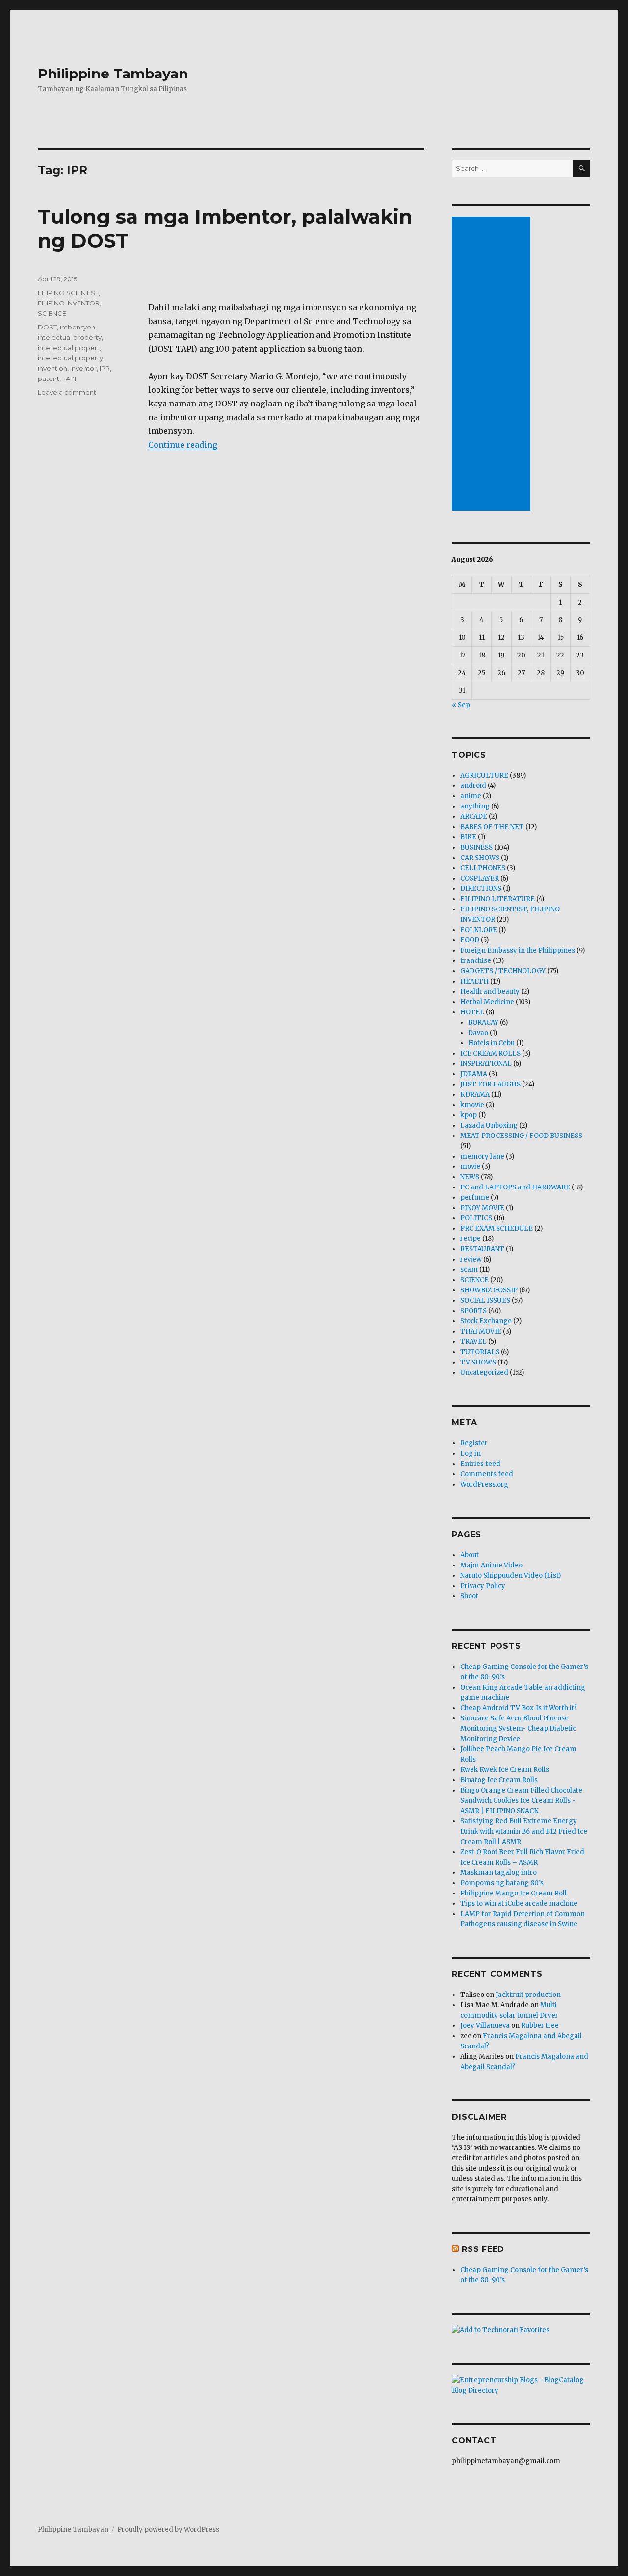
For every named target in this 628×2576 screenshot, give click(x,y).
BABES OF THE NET (492, 827)
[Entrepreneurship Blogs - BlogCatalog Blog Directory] (521, 2385)
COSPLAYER (480, 878)
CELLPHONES (483, 868)
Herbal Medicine (487, 1002)
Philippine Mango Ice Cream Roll (513, 1893)
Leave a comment (67, 392)
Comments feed (487, 1474)
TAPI (69, 379)
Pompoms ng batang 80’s (502, 1883)
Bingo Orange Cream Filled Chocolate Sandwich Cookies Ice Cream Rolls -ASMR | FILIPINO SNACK (521, 1801)
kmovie (472, 1105)
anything (475, 806)
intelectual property (70, 337)
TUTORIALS (480, 1352)
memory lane (482, 1156)
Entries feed (480, 1464)
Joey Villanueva (485, 2026)
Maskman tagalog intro (498, 1873)
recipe (471, 1239)
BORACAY (483, 1023)
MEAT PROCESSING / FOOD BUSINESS (521, 1136)
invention (52, 368)
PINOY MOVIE (482, 1208)
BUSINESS (476, 847)
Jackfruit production (528, 1995)
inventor (83, 368)
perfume (475, 1198)
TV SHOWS (478, 1362)
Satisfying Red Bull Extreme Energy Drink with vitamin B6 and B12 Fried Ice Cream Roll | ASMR (524, 1831)
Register (474, 1443)
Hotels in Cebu (491, 1043)
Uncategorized (484, 1373)
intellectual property (70, 358)
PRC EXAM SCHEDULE (497, 1228)
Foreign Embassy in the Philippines (518, 950)
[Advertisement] (493, 365)
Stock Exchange (486, 1321)
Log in (471, 1453)
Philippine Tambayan (113, 74)
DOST (47, 327)
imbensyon (78, 327)
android (473, 786)
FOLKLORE (479, 930)
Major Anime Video (491, 1565)
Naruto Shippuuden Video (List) (510, 1576)
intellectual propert (69, 348)
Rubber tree (540, 2026)
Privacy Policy (483, 1586)
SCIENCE (52, 313)
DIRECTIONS (481, 889)
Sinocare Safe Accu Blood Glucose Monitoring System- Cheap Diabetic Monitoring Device (518, 1729)
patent (49, 379)
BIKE (468, 837)
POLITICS (476, 1218)
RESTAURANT (482, 1249)
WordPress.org (484, 1484)
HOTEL (472, 1012)
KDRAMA (475, 1095)
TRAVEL (473, 1342)
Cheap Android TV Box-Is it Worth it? (519, 1708)
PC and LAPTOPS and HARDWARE (515, 1187)
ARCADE (474, 817)
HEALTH (474, 981)
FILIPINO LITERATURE (497, 899)
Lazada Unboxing (489, 1125)
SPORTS (473, 1311)
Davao (478, 1033)
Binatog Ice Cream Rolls (499, 1780)
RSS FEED (483, 2249)
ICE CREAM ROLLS (490, 1053)
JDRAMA (474, 1074)
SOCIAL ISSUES (485, 1301)
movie (470, 1167)
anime (471, 796)
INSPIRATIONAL (486, 1064)
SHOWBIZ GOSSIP (489, 1290)
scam (469, 1270)
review (471, 1259)
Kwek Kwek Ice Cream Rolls (505, 1770)
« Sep (461, 705)
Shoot (469, 1596)
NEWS (470, 1177)
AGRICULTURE (484, 775)
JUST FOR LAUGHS (490, 1084)
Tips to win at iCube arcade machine (519, 1904)
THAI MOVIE (481, 1331)
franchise (476, 961)
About (470, 1555)
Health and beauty (490, 992)
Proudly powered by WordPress (168, 2530)
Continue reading (183, 445)
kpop (469, 1115)
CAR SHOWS (480, 858)
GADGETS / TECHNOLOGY (503, 971)
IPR (105, 368)
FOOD (470, 940)
